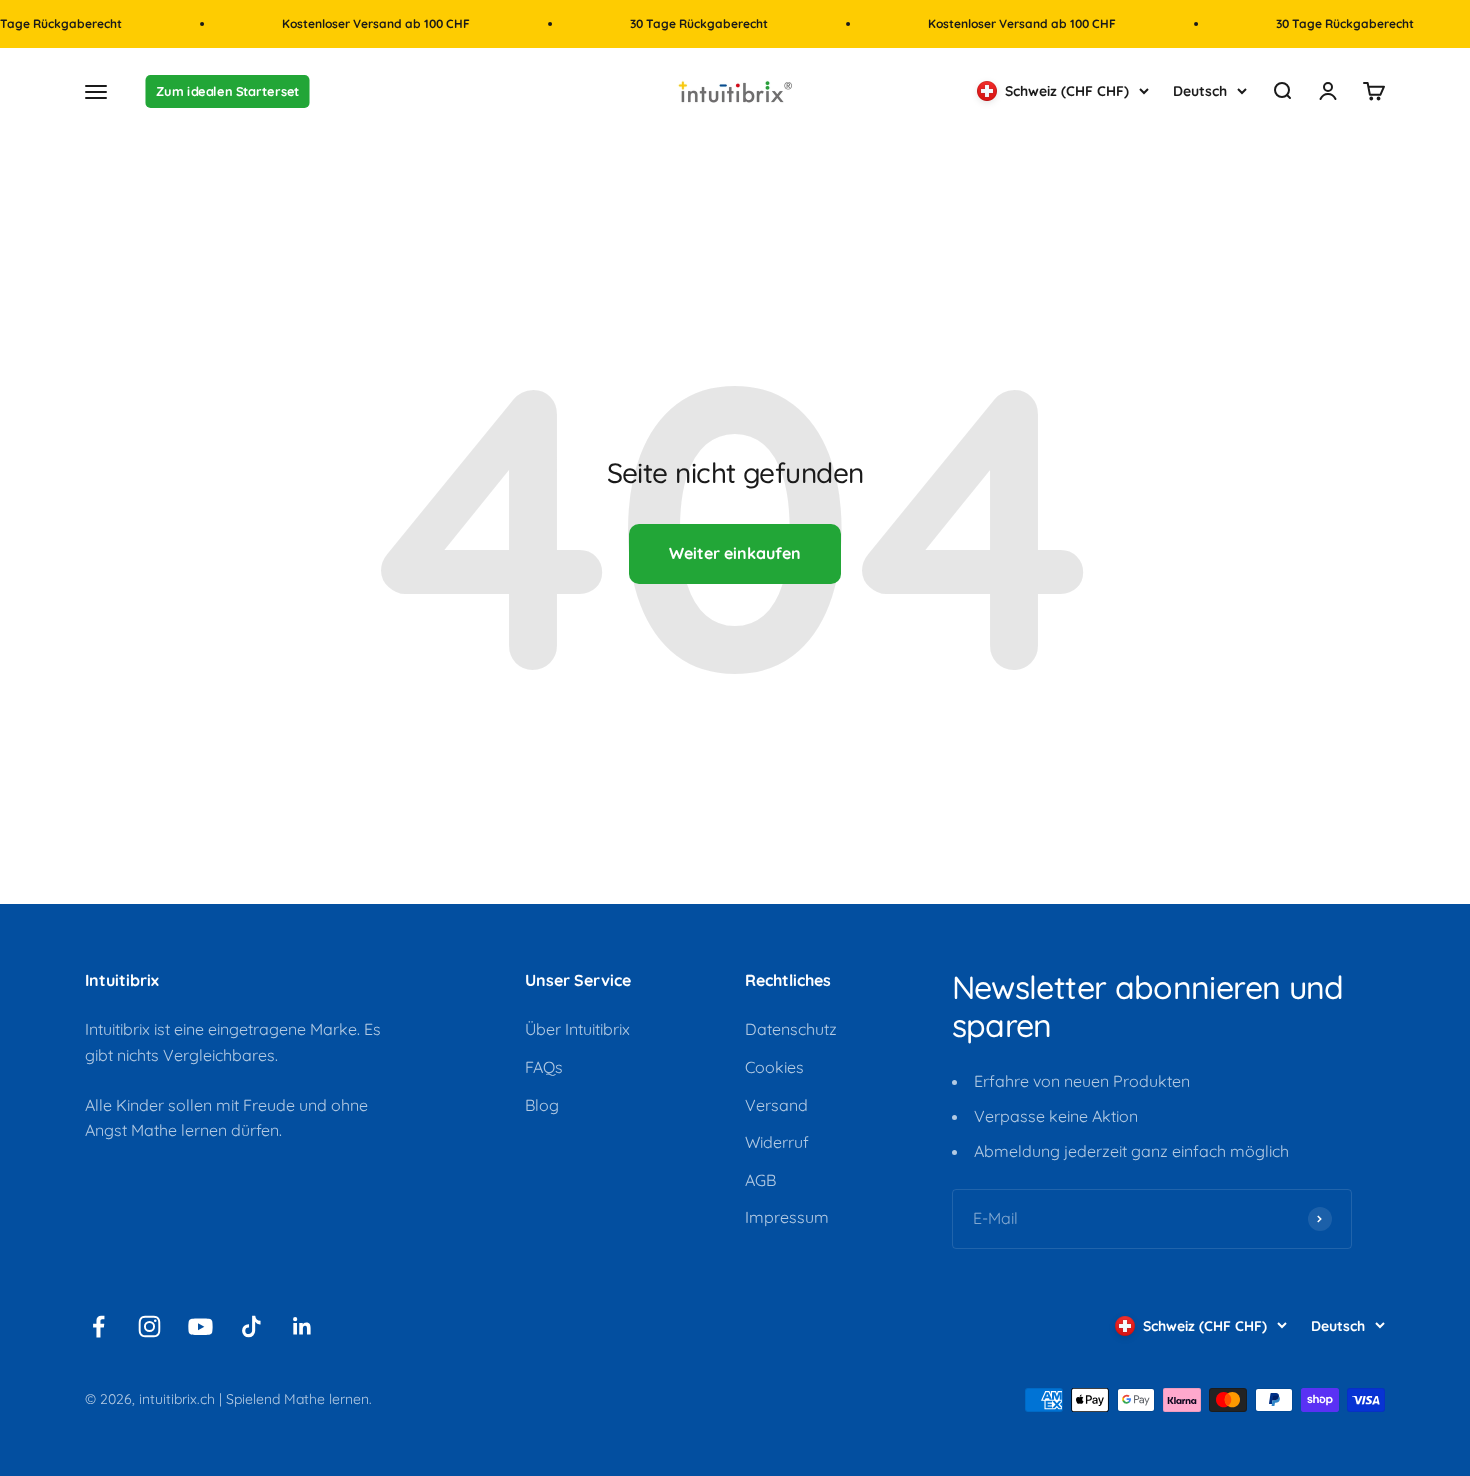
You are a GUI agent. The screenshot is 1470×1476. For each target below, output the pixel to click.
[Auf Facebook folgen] (98, 1326)
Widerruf (777, 1142)
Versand (776, 1105)
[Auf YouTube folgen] (200, 1326)
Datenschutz (791, 1029)
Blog (542, 1105)
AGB (760, 1180)
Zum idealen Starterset (228, 92)
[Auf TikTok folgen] (251, 1326)
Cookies (774, 1067)
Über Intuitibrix (577, 1029)
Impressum (787, 1217)
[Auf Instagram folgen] (149, 1326)
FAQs (544, 1067)
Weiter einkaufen (735, 553)
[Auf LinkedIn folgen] (302, 1326)
